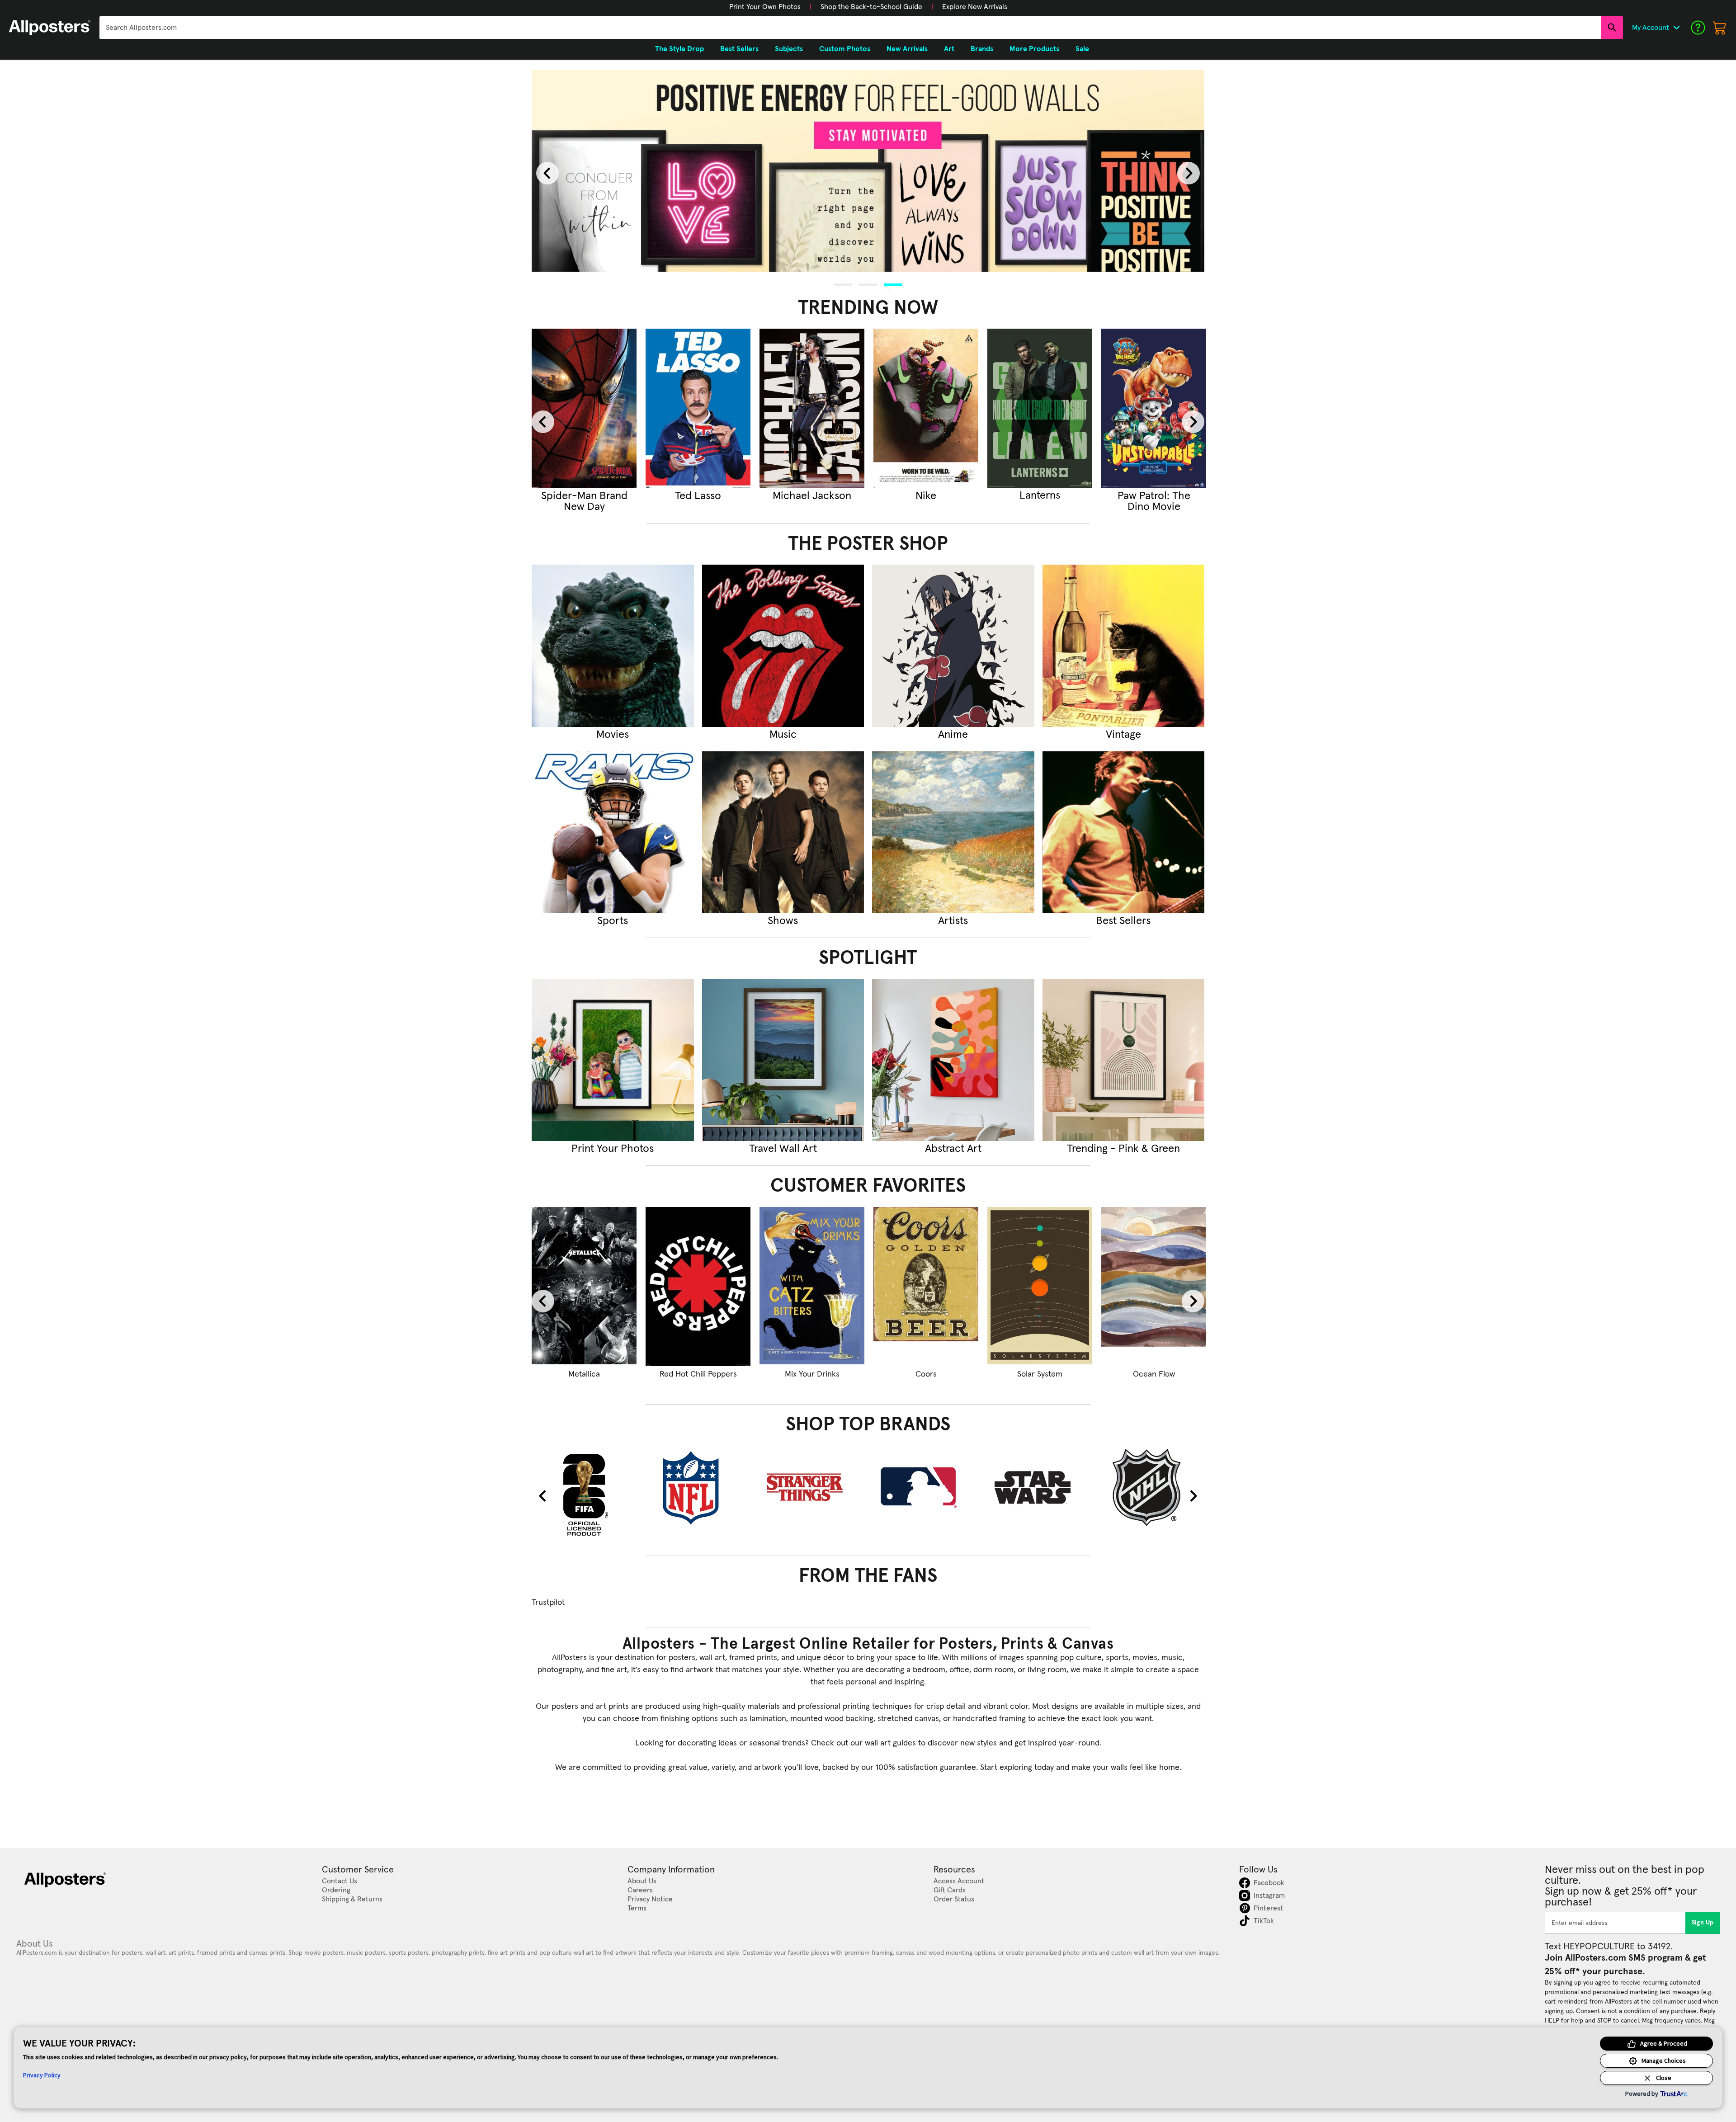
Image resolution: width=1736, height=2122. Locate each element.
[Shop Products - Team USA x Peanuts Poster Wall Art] (926, 1287)
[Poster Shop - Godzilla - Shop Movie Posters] (613, 646)
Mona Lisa (1040, 1374)
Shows (783, 921)
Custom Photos (845, 49)
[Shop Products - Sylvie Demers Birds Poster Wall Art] (1154, 1287)
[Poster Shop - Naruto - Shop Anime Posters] (953, 646)
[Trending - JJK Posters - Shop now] (698, 408)
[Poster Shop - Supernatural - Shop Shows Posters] (783, 832)
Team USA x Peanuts (926, 1374)
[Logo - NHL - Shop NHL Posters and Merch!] (1154, 1487)
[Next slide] (1189, 173)
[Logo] (50, 28)
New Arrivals (907, 49)
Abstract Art (953, 1149)
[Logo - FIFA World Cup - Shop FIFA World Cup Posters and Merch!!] (584, 1494)
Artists (953, 921)
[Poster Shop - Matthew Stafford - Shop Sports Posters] (613, 832)
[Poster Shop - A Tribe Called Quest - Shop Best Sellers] (1124, 832)
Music (783, 735)
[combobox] (850, 28)
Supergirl (584, 496)
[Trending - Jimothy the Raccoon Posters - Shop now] (812, 408)
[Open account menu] (1676, 28)
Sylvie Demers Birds (1154, 1374)
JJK (698, 496)
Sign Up (1703, 1923)
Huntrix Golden (584, 1374)
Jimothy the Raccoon (812, 501)
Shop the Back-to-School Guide (871, 7)
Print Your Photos (613, 1149)
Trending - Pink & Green (1123, 1149)
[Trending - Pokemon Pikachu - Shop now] (1154, 408)
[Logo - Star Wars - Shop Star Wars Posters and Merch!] (1040, 1487)
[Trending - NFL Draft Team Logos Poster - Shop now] (1040, 408)
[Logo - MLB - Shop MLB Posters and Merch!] (926, 1487)
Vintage (1123, 735)
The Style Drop (679, 49)
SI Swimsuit (926, 496)
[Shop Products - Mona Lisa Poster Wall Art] (1040, 1287)
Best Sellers (1123, 921)
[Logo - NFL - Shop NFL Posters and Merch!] (698, 1487)
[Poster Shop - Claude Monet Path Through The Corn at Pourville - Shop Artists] (953, 832)
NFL (1040, 496)
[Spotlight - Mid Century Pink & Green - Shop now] (1124, 1060)
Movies (613, 735)
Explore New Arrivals (975, 7)
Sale (1082, 49)
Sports (613, 921)
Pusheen (698, 1374)
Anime (953, 735)
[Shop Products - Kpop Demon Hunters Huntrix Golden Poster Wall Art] (584, 1287)
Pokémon (1154, 496)
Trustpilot (548, 1603)
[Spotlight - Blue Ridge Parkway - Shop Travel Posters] (783, 1060)
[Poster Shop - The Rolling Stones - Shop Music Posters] (783, 646)
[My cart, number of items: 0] (1720, 28)
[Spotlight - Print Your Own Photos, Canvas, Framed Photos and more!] (613, 1060)
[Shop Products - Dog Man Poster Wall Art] (812, 1287)
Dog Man (812, 1374)
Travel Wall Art (783, 1149)
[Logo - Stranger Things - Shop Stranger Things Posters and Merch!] (812, 1487)
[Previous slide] (547, 173)
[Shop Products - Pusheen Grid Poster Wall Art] (698, 1287)
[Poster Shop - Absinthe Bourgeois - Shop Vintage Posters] (1124, 646)
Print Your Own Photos (765, 7)
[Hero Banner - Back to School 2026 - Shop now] (868, 171)
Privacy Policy (42, 2075)
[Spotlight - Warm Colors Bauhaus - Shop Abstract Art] (953, 1060)
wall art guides (890, 1743)
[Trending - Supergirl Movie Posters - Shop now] (584, 408)
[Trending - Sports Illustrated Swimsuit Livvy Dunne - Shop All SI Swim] (926, 408)
